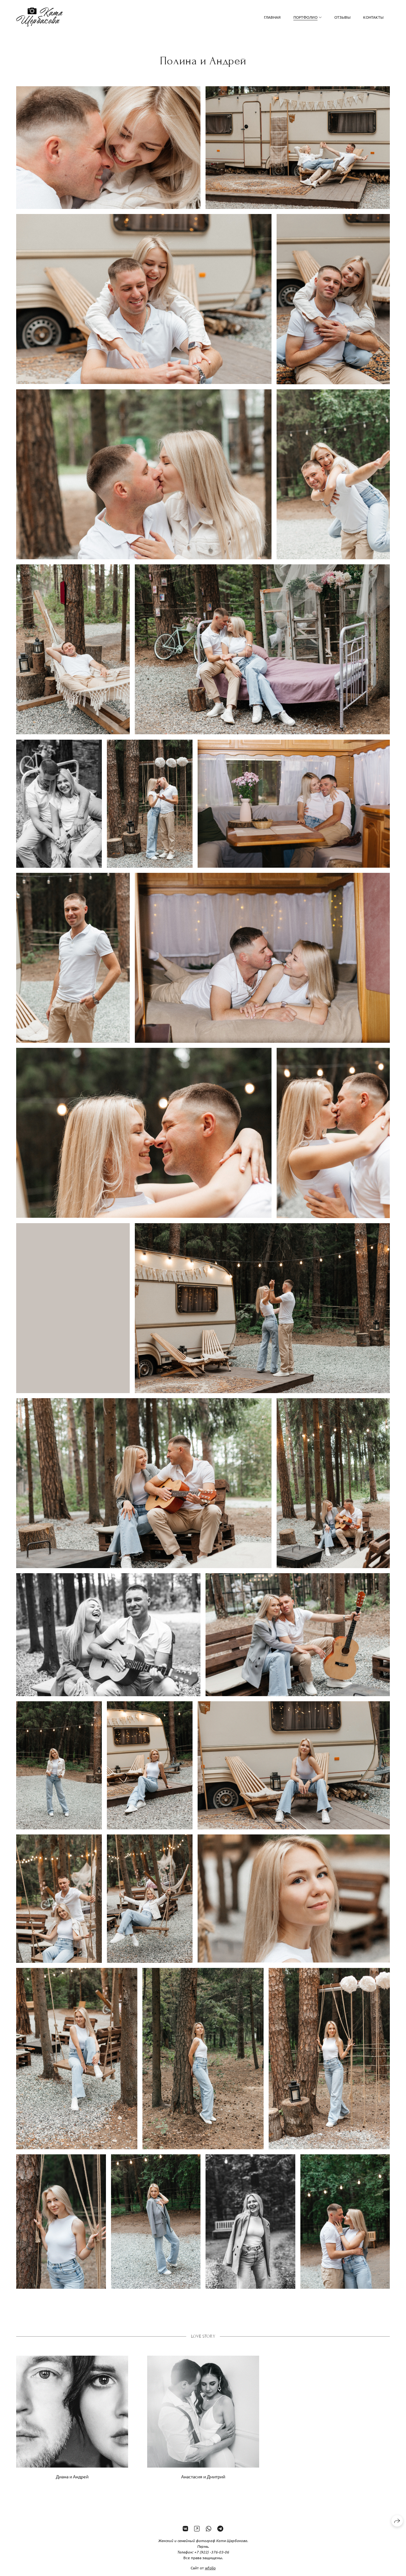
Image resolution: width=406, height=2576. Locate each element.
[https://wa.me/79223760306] (209, 2528)
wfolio (210, 2568)
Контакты (373, 17)
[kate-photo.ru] (39, 17)
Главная (272, 17)
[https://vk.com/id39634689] (185, 2528)
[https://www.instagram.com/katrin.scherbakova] (197, 2528)
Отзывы (342, 17)
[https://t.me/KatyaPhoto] (220, 2528)
